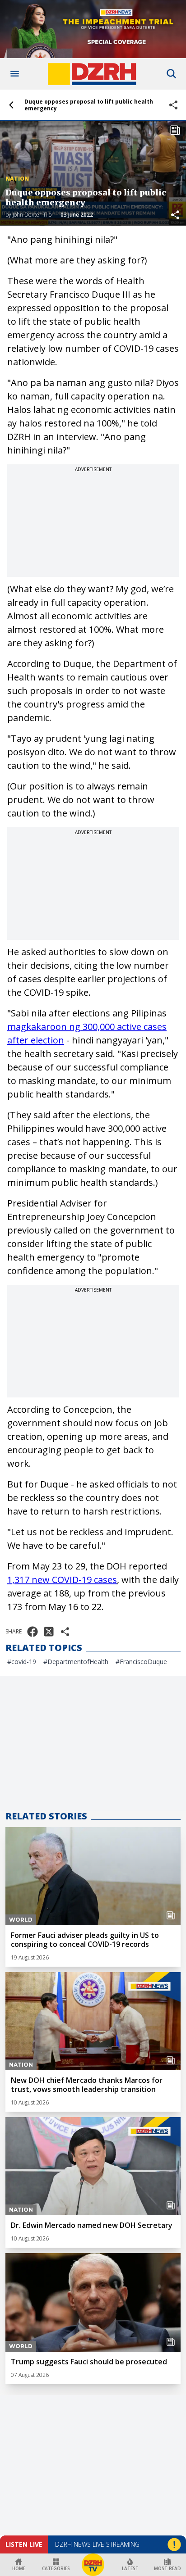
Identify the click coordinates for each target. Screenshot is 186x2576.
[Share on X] (49, 1632)
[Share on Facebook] (33, 1632)
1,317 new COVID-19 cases (62, 1580)
